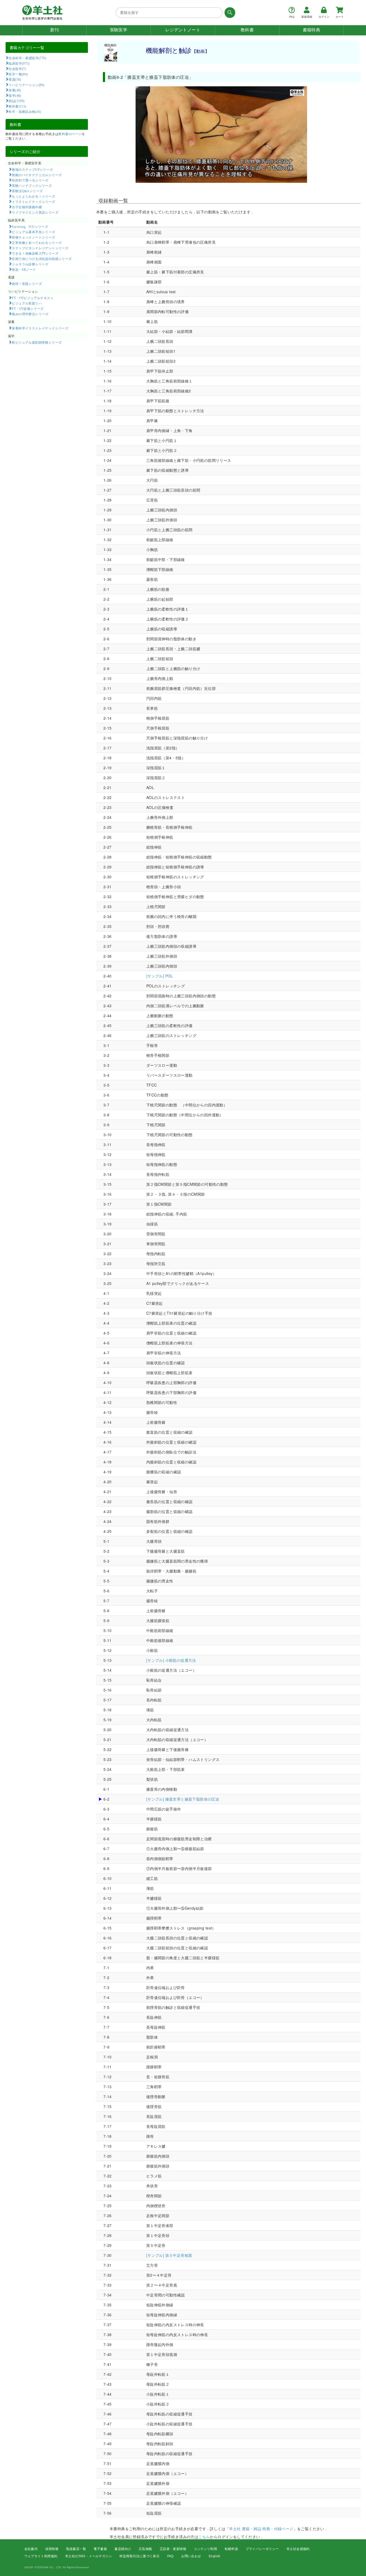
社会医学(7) (17, 69)
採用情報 (52, 2549)
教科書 (247, 30)
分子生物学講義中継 (27, 207)
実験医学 (119, 30)
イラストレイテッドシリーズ (33, 202)
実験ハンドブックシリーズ (32, 185)
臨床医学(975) (19, 63)
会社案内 (31, 2549)
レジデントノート (183, 30)
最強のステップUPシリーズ (32, 169)
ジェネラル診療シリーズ (30, 264)
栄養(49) (15, 90)
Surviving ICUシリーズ (30, 226)
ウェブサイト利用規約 (41, 2556)
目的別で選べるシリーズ (30, 180)
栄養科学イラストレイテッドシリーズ (40, 328)
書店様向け (123, 2549)
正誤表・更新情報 (173, 2549)
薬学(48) (15, 95)
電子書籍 (100, 2549)
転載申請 (231, 2549)
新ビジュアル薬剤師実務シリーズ (37, 342)
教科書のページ (70, 134)
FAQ (170, 2556)
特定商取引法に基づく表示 (139, 2556)
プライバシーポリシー (262, 2549)
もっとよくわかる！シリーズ (33, 196)
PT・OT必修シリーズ (28, 308)
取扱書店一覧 (76, 2549)
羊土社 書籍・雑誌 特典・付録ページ (261, 2529)
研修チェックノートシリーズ (33, 237)
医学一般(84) (18, 74)
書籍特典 (312, 30)
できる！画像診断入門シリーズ (35, 253)
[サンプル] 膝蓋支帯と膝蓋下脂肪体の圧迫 (183, 1799)
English (215, 2556)
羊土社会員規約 (298, 2549)
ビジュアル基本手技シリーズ (33, 232)
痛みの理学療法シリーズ (30, 314)
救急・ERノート (24, 269)
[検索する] (229, 13)
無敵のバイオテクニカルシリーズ (37, 175)
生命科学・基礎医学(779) (27, 58)
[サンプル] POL (160, 976)
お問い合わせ (191, 2556)
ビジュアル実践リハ (27, 303)
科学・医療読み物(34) (25, 111)
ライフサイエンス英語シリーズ (35, 212)
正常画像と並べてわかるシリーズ (37, 243)
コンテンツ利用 (205, 2549)
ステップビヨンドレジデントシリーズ (40, 248)
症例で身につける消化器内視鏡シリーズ (42, 259)
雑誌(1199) (16, 101)
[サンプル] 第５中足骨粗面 (169, 2255)
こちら (204, 2537)
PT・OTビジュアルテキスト (33, 298)
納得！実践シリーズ (27, 284)
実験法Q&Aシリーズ (27, 191)
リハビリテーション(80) (26, 85)
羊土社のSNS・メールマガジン (89, 2556)
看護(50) (15, 79)
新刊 (55, 30)
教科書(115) (17, 106)
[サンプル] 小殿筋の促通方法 (171, 1660)
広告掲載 (145, 2549)
